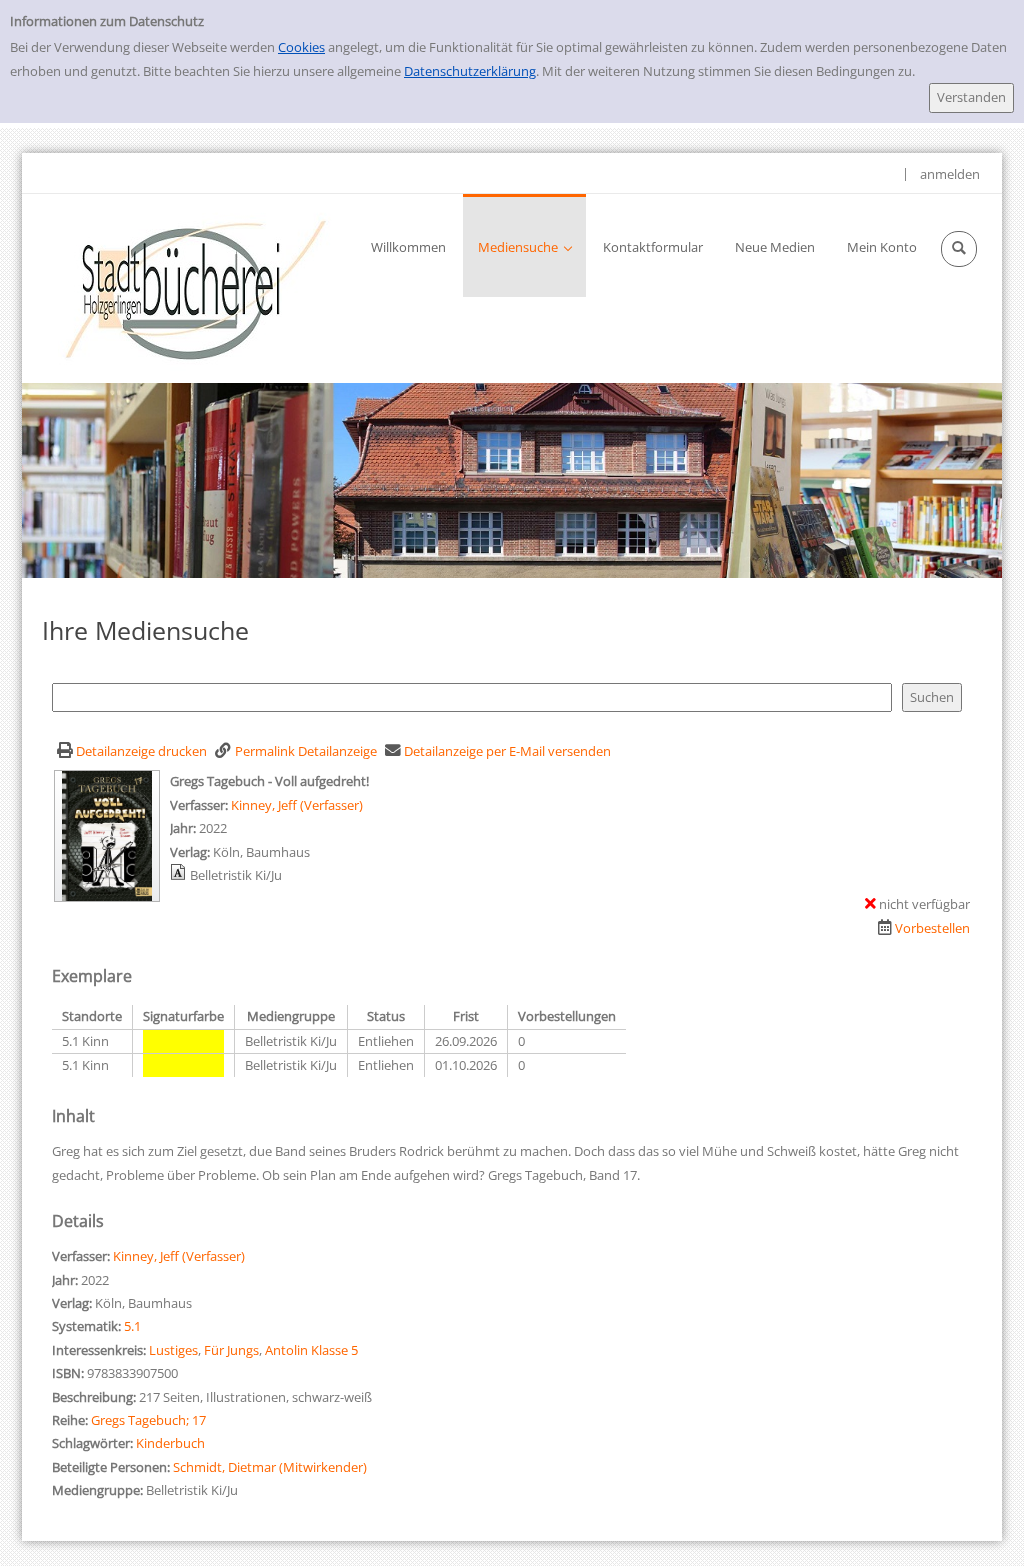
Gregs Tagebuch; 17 (148, 1420)
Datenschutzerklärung (470, 71)
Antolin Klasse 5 (311, 1350)
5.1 (132, 1326)
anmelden (950, 174)
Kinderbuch (170, 1443)
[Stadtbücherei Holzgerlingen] (196, 288)
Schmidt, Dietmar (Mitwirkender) (270, 1467)
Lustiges (173, 1350)
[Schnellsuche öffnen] (959, 249)
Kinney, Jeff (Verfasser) (297, 805)
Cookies (301, 47)
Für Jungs (231, 1350)
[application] (524, 245)
